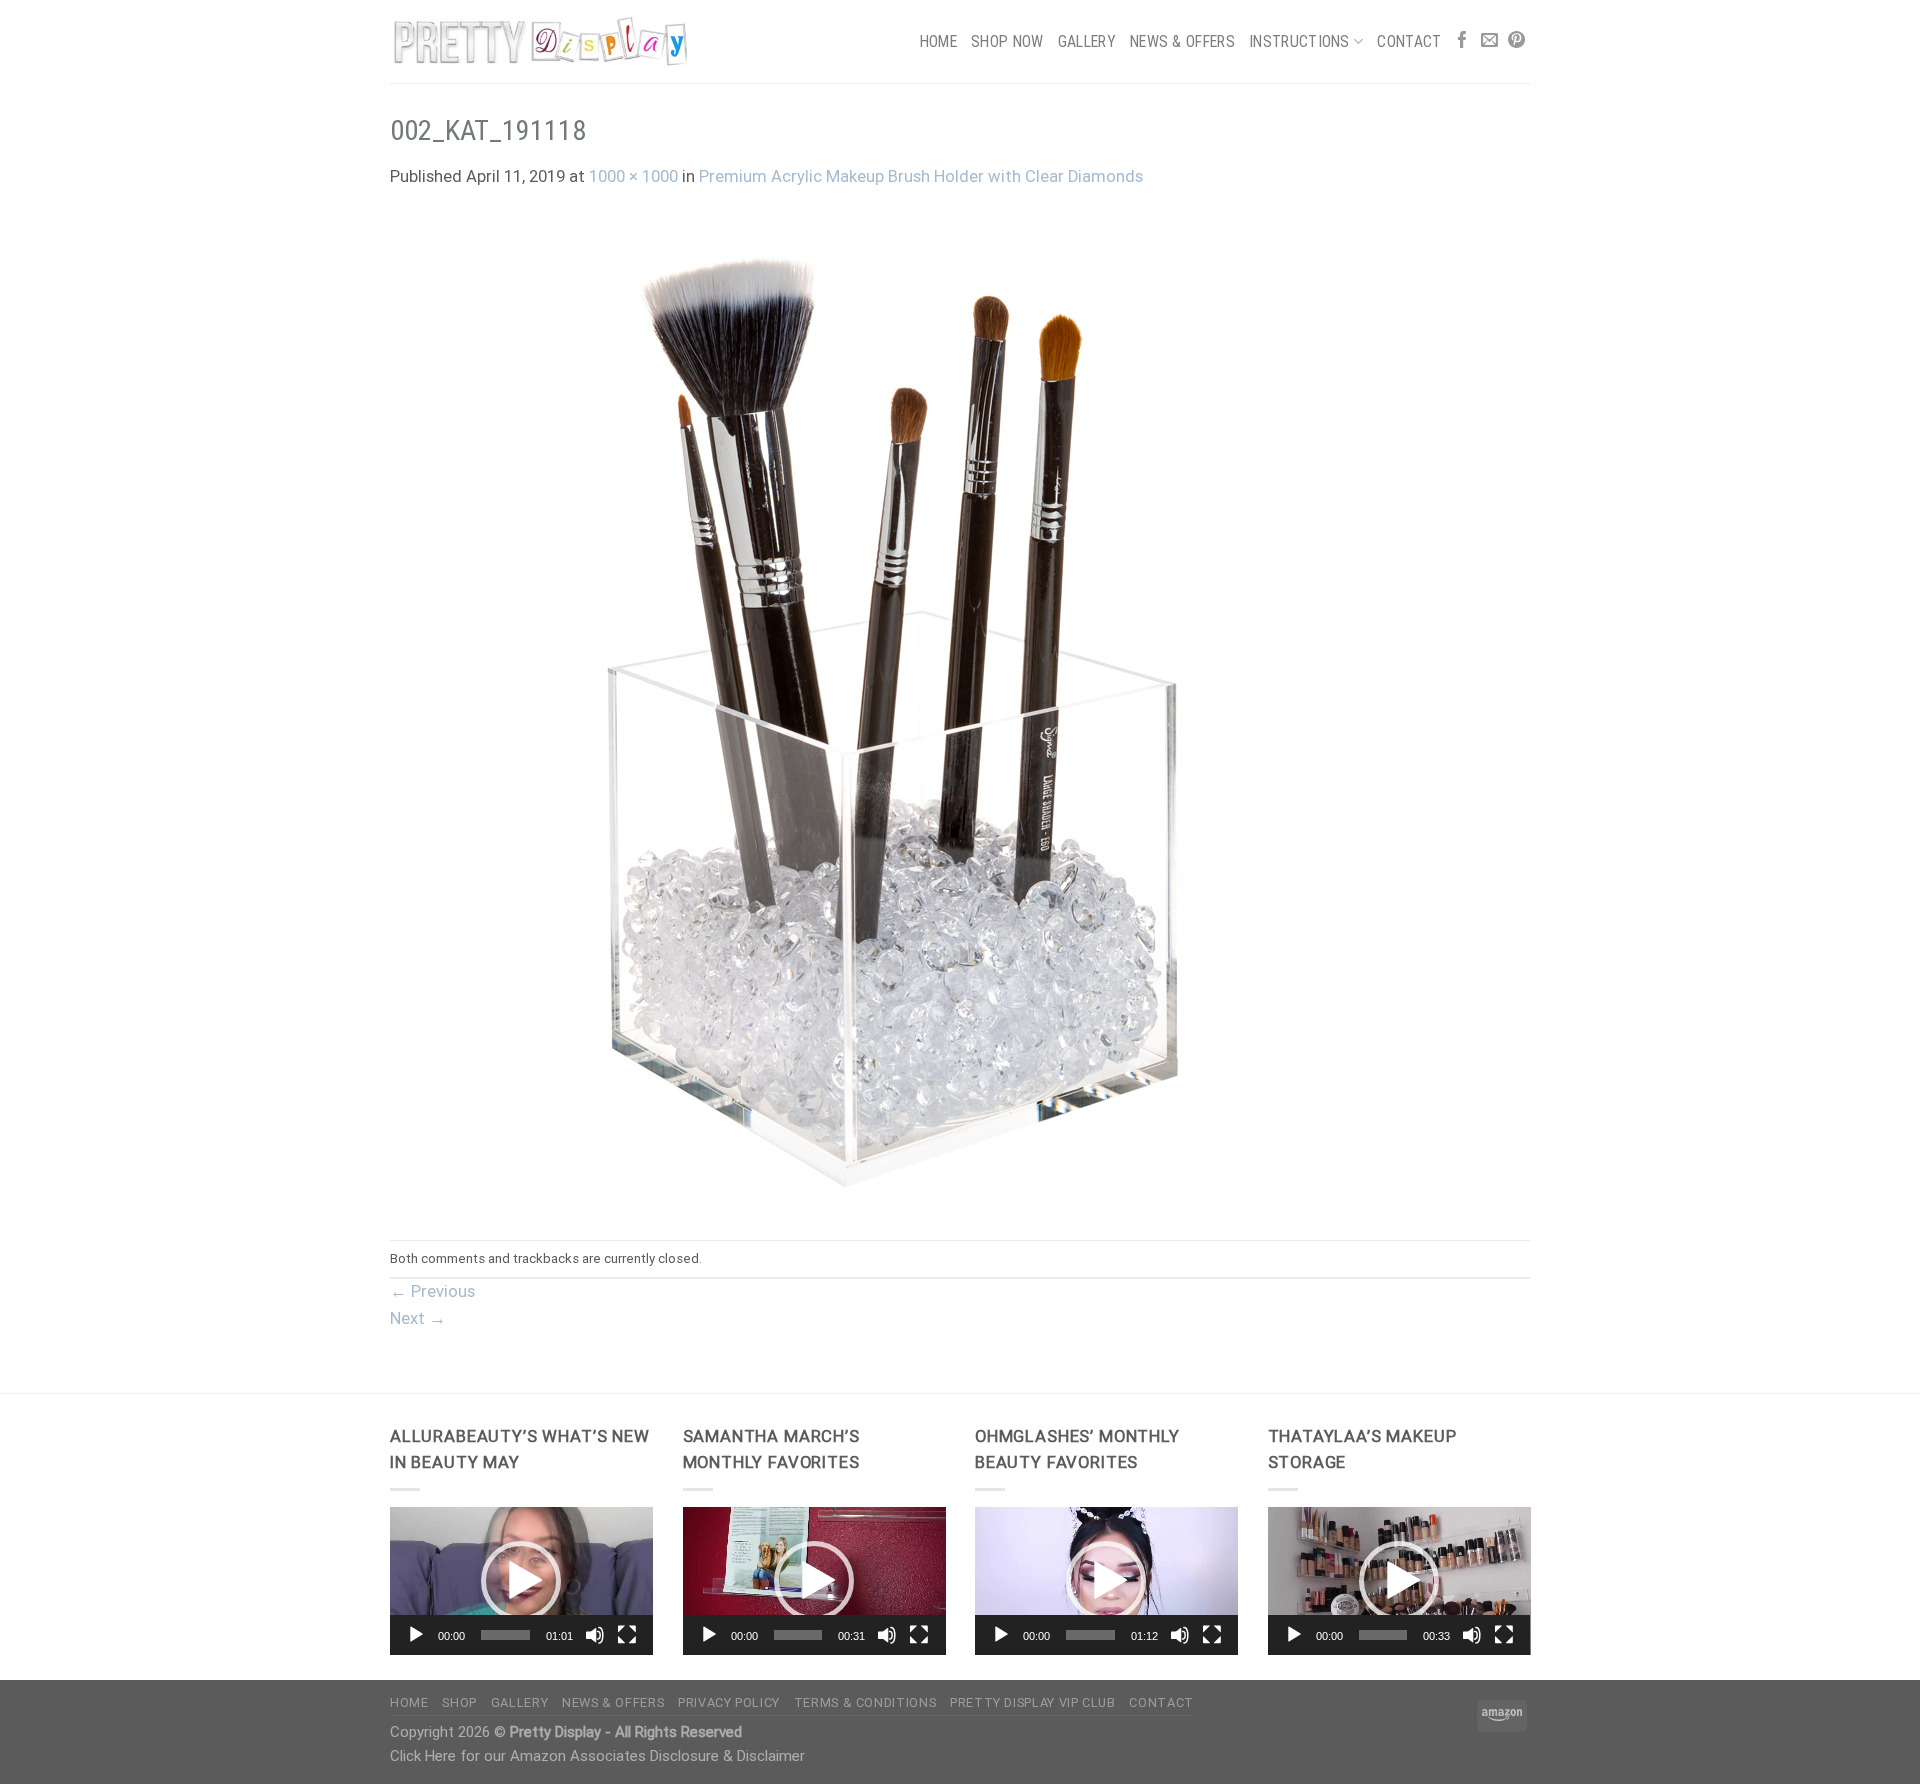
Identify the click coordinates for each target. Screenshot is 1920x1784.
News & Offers (1182, 41)
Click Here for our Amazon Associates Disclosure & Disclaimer (597, 1756)
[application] (521, 1581)
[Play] (416, 1635)
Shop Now (1007, 41)
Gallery (1087, 41)
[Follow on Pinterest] (1516, 41)
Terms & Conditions (865, 1702)
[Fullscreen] (627, 1635)
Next (418, 1318)
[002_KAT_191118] (890, 714)
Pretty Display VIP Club (1033, 1702)
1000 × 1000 (633, 176)
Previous (432, 1291)
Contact (1409, 41)
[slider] (505, 1635)
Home (938, 41)
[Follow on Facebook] (1462, 41)
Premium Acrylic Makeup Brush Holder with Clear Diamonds (921, 176)
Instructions (1299, 41)
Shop (459, 1702)
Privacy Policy (729, 1702)
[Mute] (595, 1635)
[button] (521, 1581)
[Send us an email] (1489, 41)
